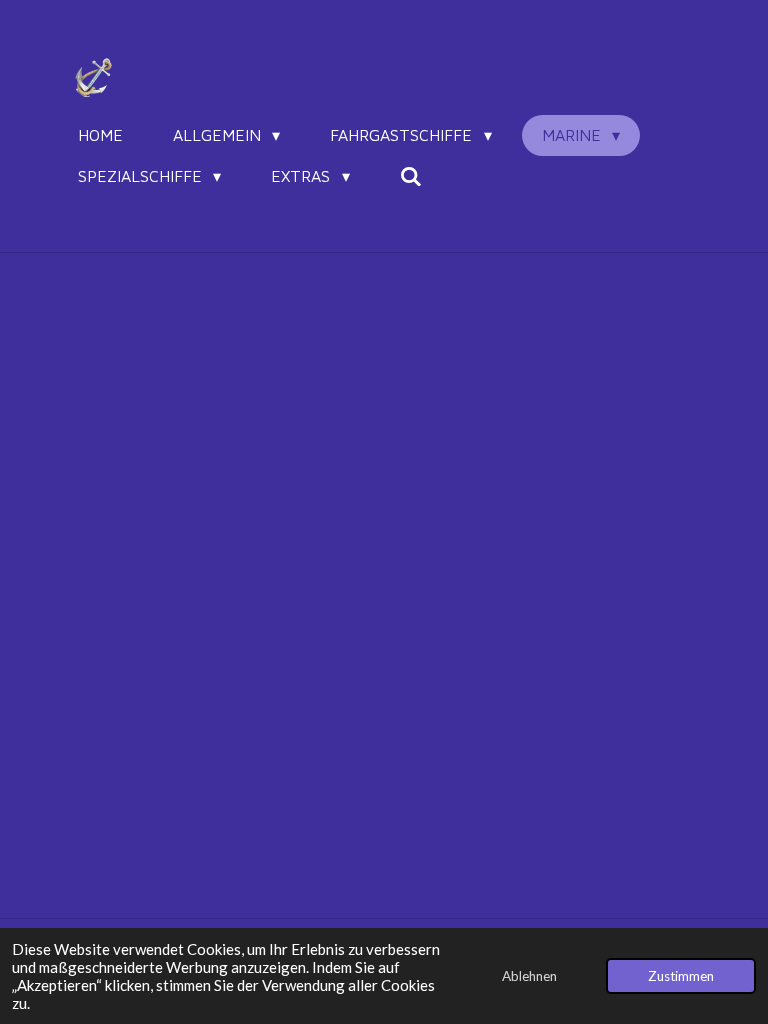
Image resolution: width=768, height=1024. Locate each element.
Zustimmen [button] (681, 976)
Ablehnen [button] (529, 976)
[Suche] (411, 176)
